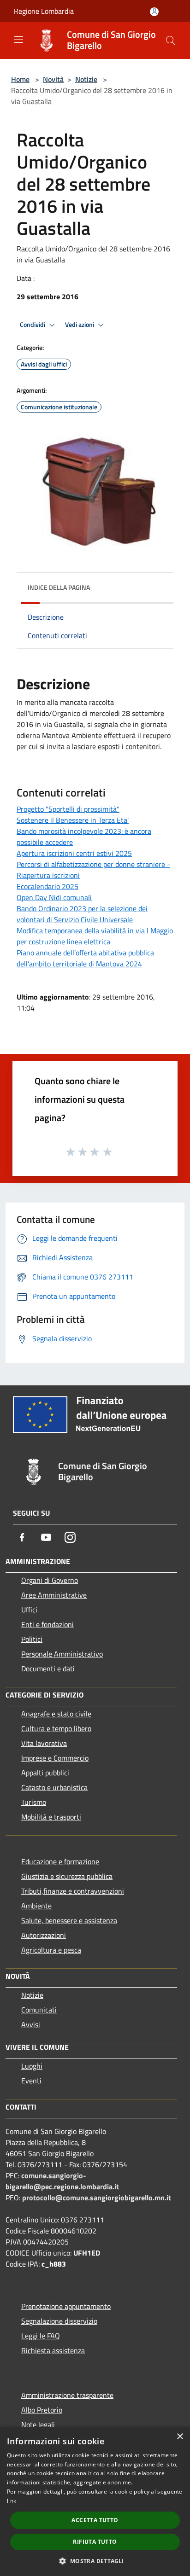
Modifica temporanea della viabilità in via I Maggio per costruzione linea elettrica (95, 936)
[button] (95, 2561)
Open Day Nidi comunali (54, 897)
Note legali (38, 2425)
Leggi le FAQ (41, 2336)
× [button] (180, 2437)
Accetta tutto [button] (95, 2520)
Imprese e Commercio (55, 1758)
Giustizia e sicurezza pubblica (67, 1876)
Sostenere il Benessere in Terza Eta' (73, 820)
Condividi (33, 325)
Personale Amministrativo (62, 1654)
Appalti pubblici (45, 1773)
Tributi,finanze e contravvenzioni (73, 1891)
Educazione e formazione (60, 1861)
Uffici (29, 1610)
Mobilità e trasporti (51, 1817)
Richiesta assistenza (53, 2350)
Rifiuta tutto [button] (95, 2542)
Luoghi (32, 2066)
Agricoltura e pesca (51, 1950)
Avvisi (31, 2024)
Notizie (86, 79)
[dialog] (95, 2501)
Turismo (34, 1802)
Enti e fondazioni (47, 1624)
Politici (32, 1639)
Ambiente (36, 1906)
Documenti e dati (48, 1669)
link (12, 2501)
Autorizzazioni (44, 1935)
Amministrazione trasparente (67, 2395)
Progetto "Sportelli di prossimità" (68, 809)
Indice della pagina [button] (59, 587)
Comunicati (39, 2010)
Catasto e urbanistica (54, 1787)
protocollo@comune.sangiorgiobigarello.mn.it (97, 2198)
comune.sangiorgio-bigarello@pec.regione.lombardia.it (62, 2181)
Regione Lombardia (44, 11)
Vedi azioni (80, 325)
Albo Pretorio (42, 2410)
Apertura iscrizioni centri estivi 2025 (74, 853)
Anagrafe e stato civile (56, 1714)
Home (20, 79)
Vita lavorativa (44, 1743)
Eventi (31, 2081)
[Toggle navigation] (18, 40)
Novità (53, 79)
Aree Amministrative (54, 1595)
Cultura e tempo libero (56, 1728)
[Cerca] (171, 41)
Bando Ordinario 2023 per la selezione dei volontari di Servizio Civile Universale (82, 914)
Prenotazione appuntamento (66, 2306)
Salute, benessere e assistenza (69, 1920)
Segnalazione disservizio (59, 2321)
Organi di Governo (50, 1580)
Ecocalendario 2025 (47, 886)
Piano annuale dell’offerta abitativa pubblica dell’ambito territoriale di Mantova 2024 (85, 958)
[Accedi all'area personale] (154, 12)
